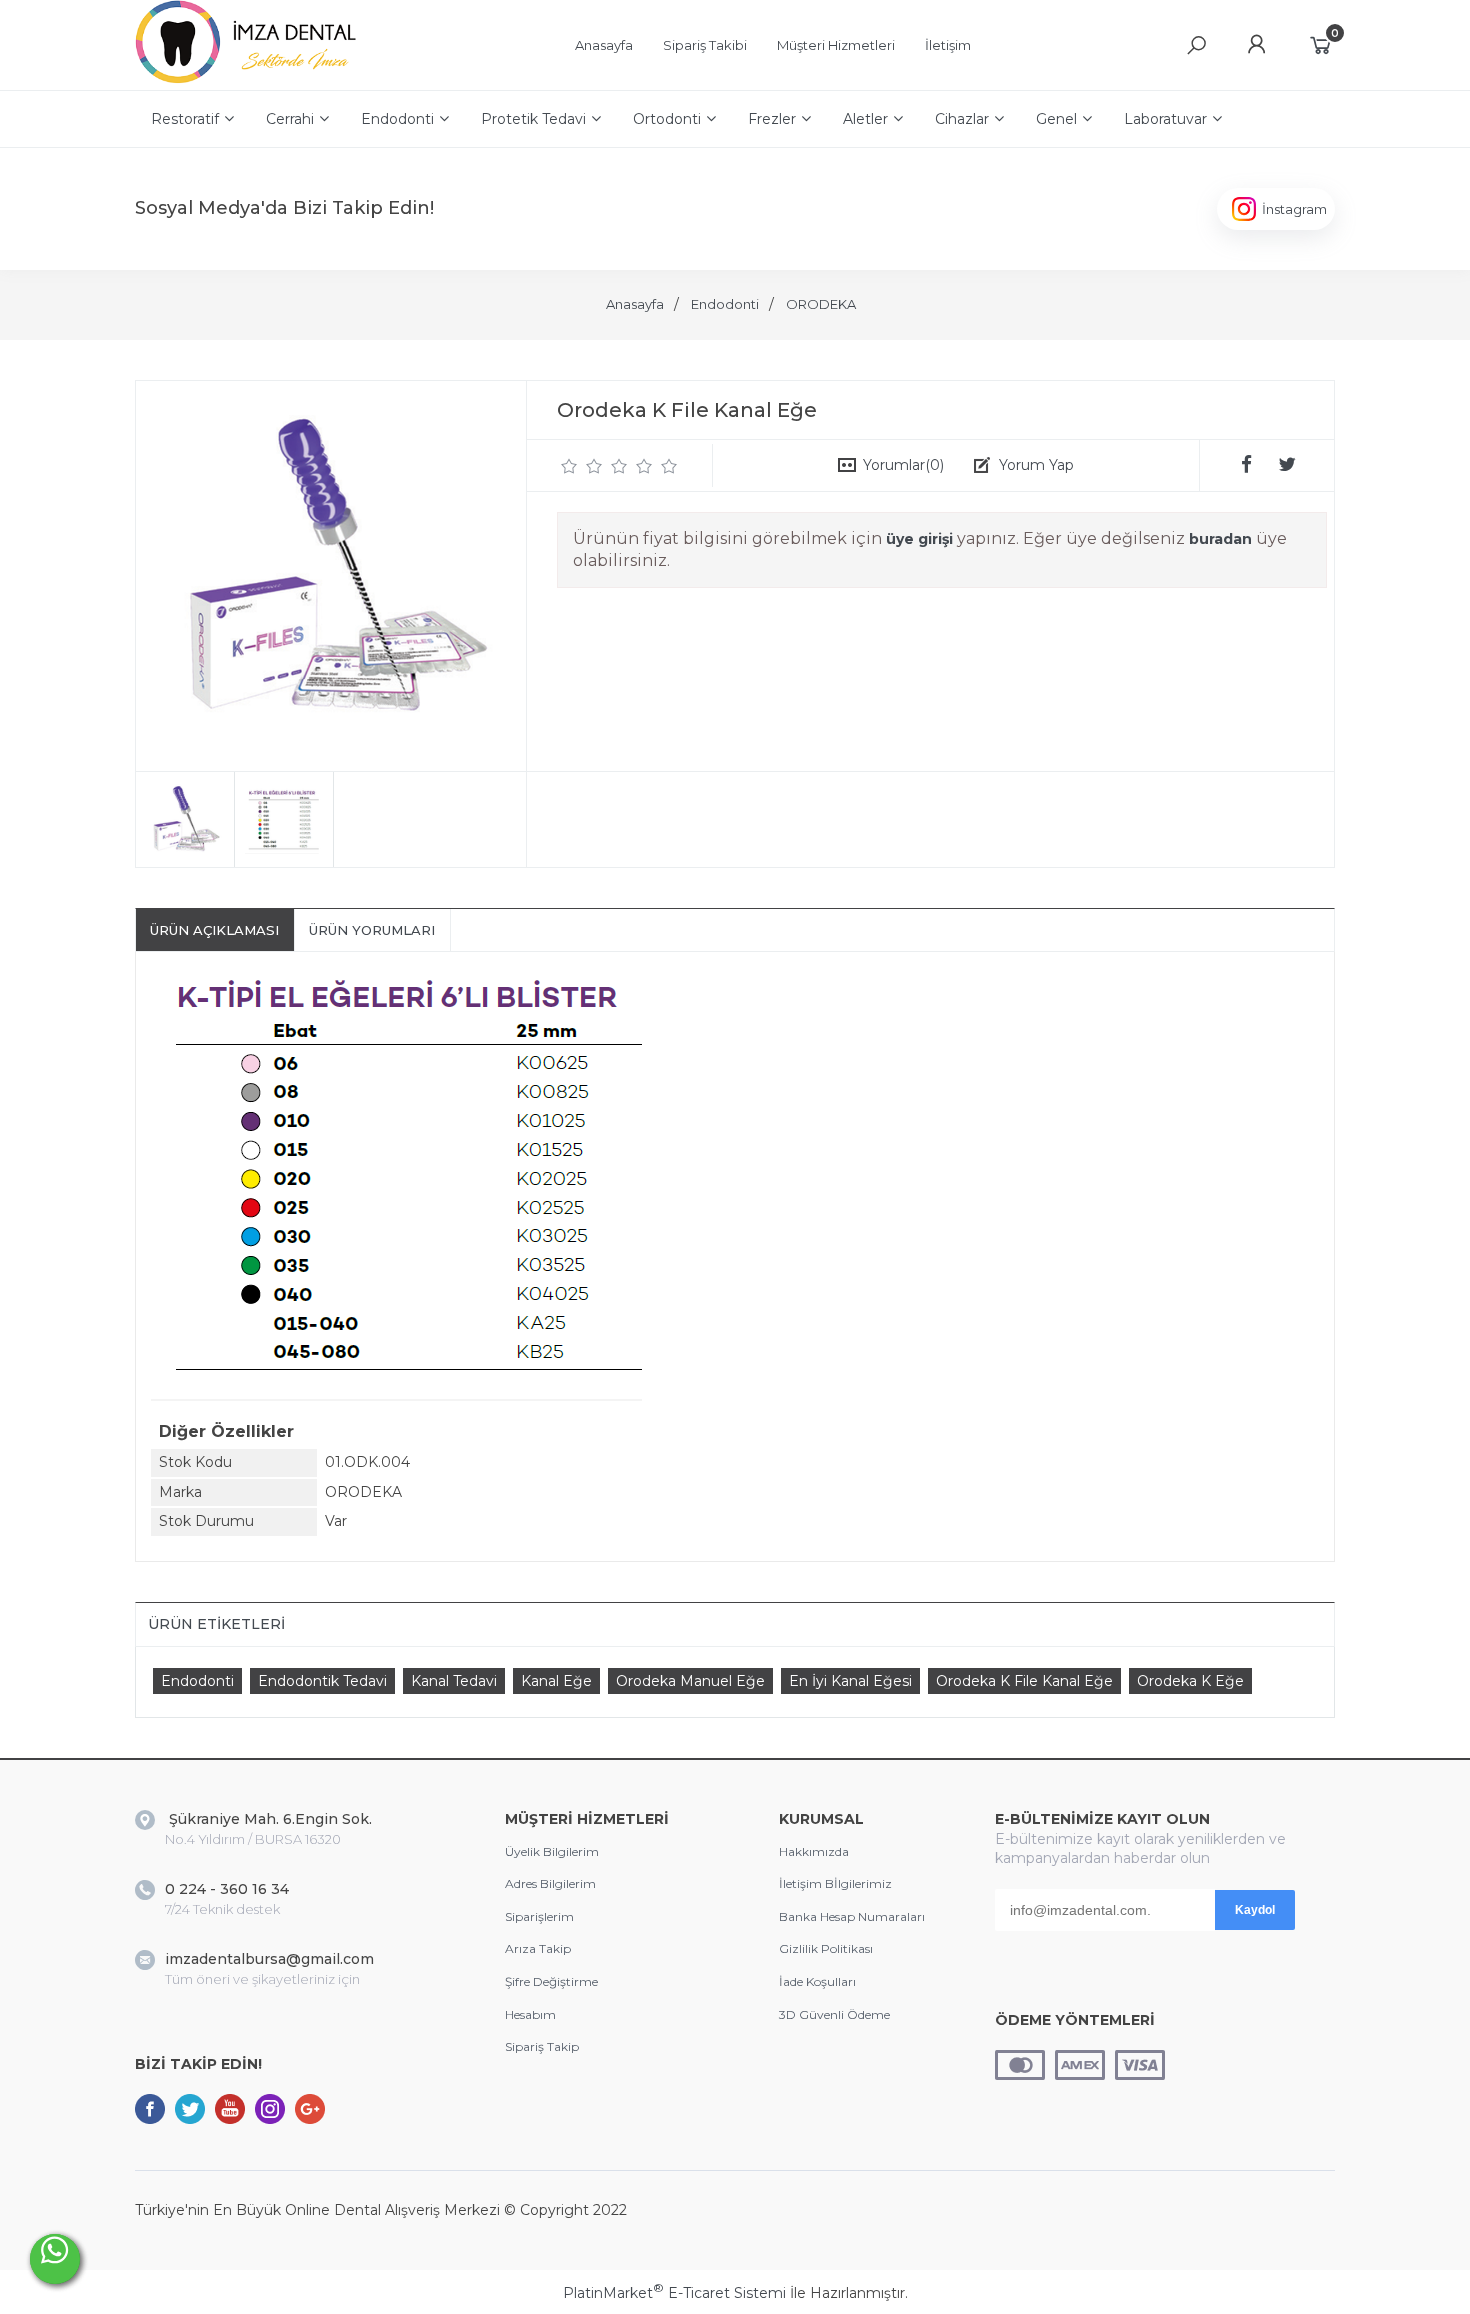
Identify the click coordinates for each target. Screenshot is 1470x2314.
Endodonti (197, 1681)
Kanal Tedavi (454, 1681)
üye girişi (919, 539)
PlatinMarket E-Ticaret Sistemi (674, 2293)
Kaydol (1255, 1910)
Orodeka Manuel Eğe (690, 1681)
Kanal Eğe (556, 1681)
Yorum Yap (1036, 465)
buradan (1220, 539)
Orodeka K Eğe (1190, 1681)
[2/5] (582, 466)
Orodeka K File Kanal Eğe (1024, 1681)
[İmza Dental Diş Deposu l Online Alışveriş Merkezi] (250, 80)
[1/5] (569, 466)
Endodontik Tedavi (322, 1681)
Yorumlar (903, 465)
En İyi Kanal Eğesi (850, 1681)
